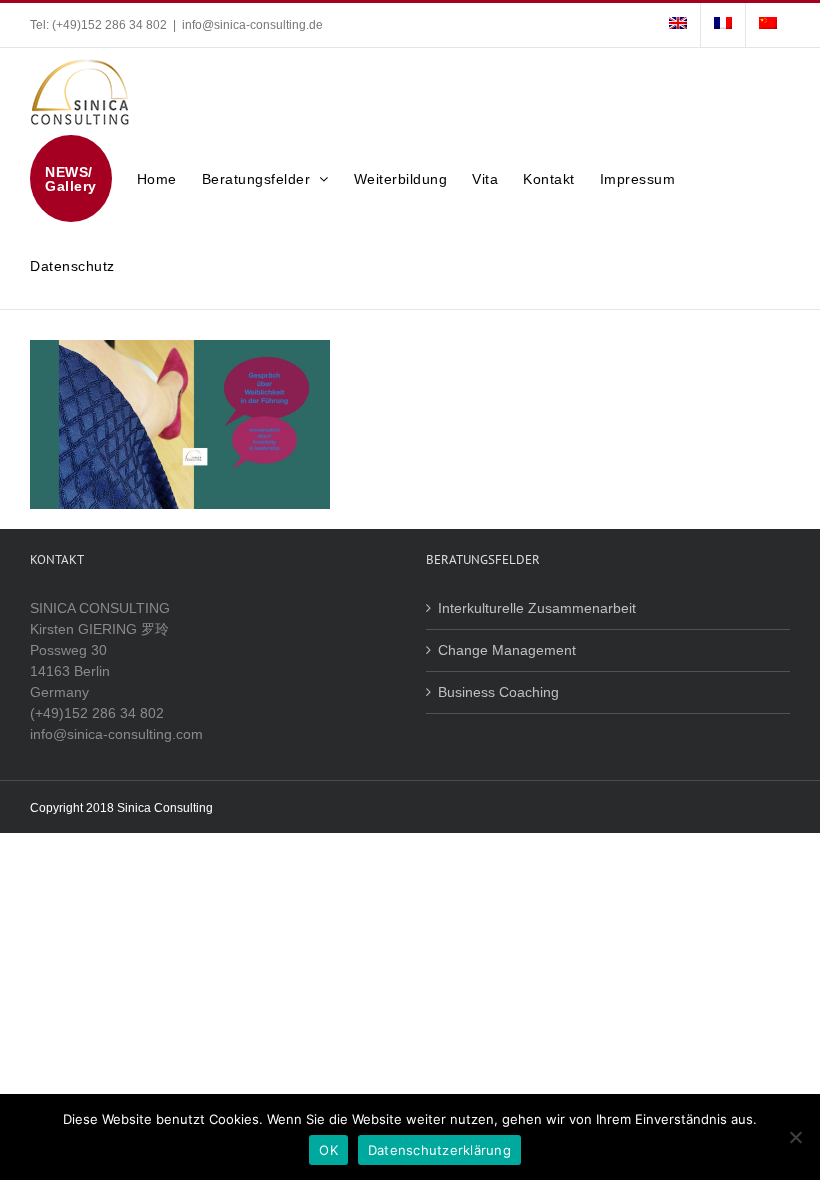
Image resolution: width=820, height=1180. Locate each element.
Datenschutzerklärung (439, 1150)
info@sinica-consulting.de (252, 25)
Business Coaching (498, 692)
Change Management (507, 650)
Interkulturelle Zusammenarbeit (537, 608)
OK (328, 1150)
